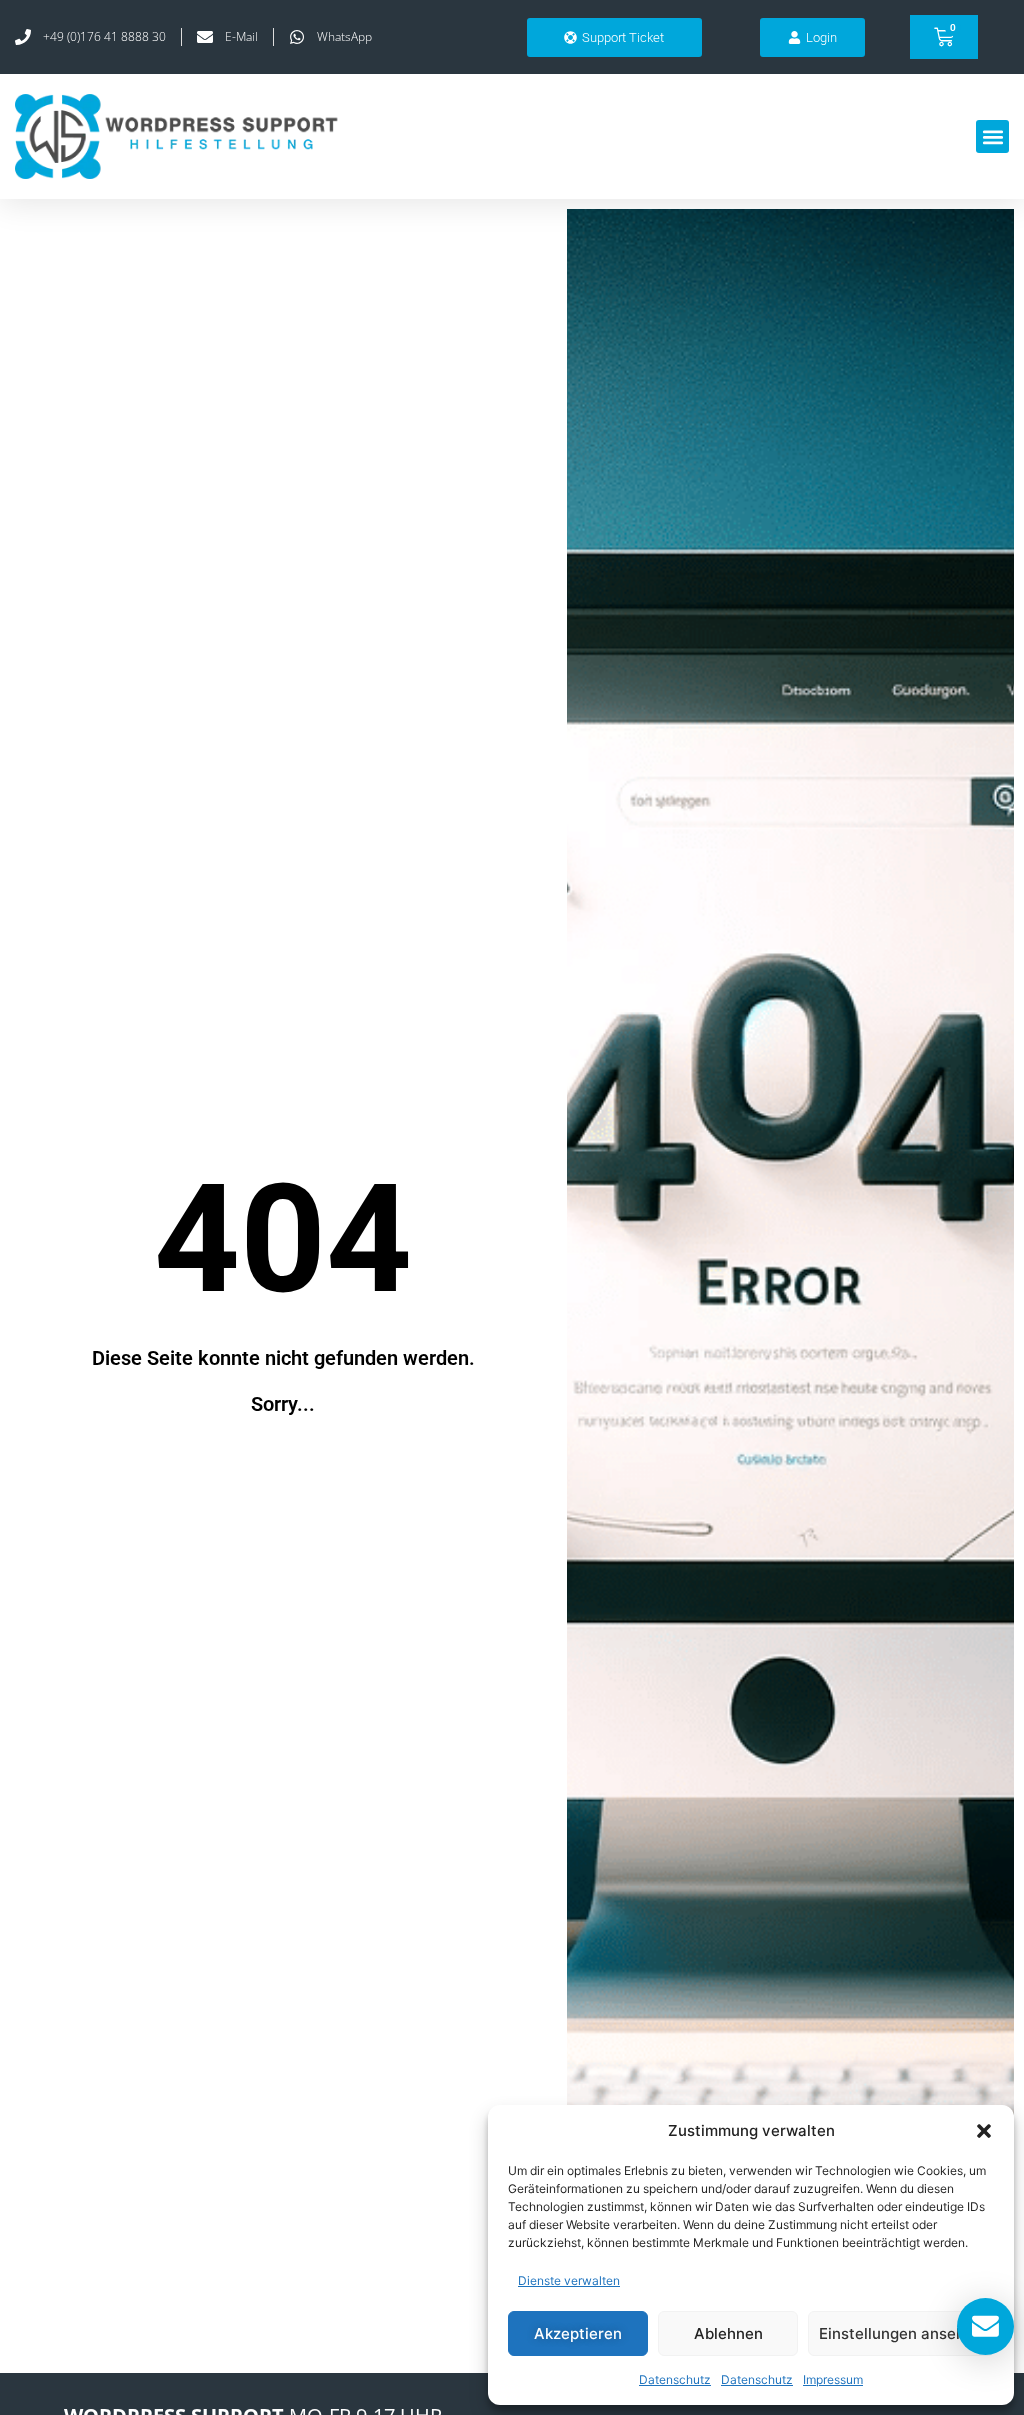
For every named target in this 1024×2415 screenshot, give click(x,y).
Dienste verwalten (569, 2280)
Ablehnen (728, 2333)
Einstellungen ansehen (901, 2333)
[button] (984, 2131)
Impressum (833, 2379)
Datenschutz (675, 2379)
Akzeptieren (578, 2333)
